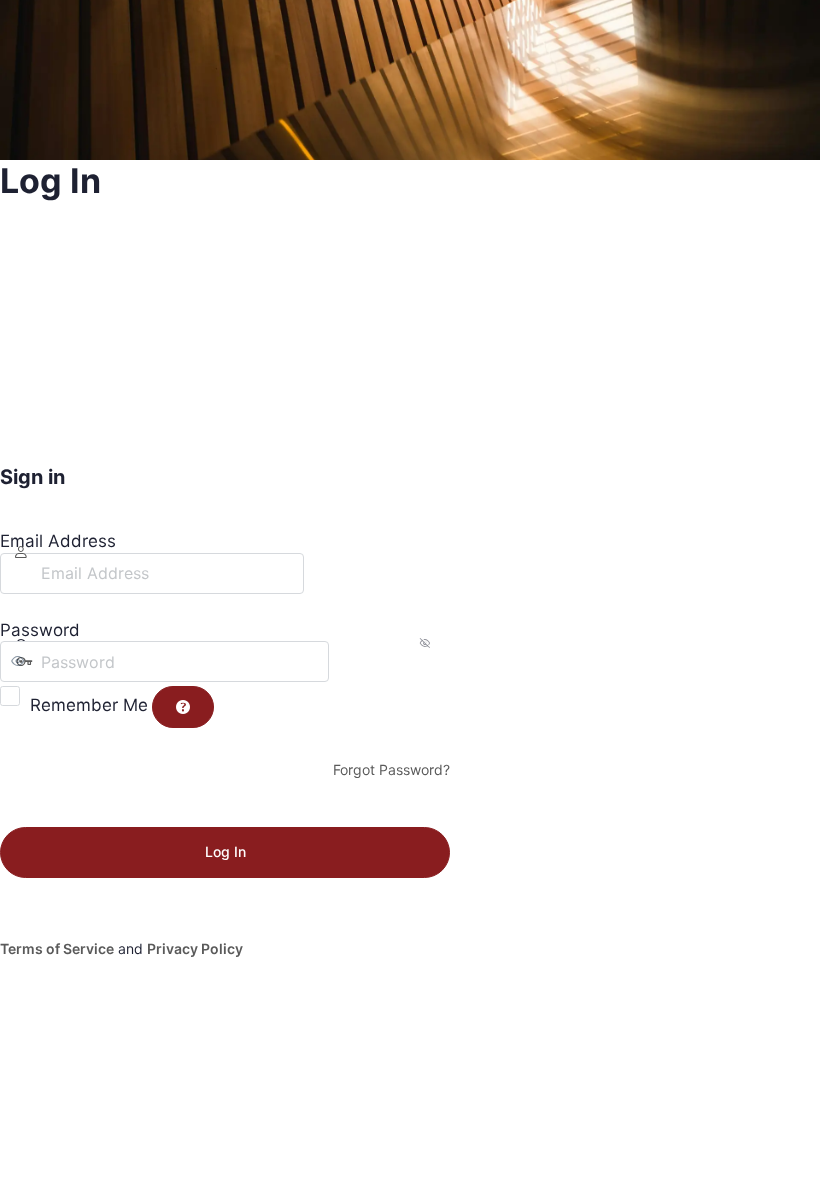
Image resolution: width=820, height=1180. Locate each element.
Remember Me (89, 705)
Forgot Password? (391, 769)
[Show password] (349, 661)
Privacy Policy (195, 948)
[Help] (183, 707)
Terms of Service (57, 948)
